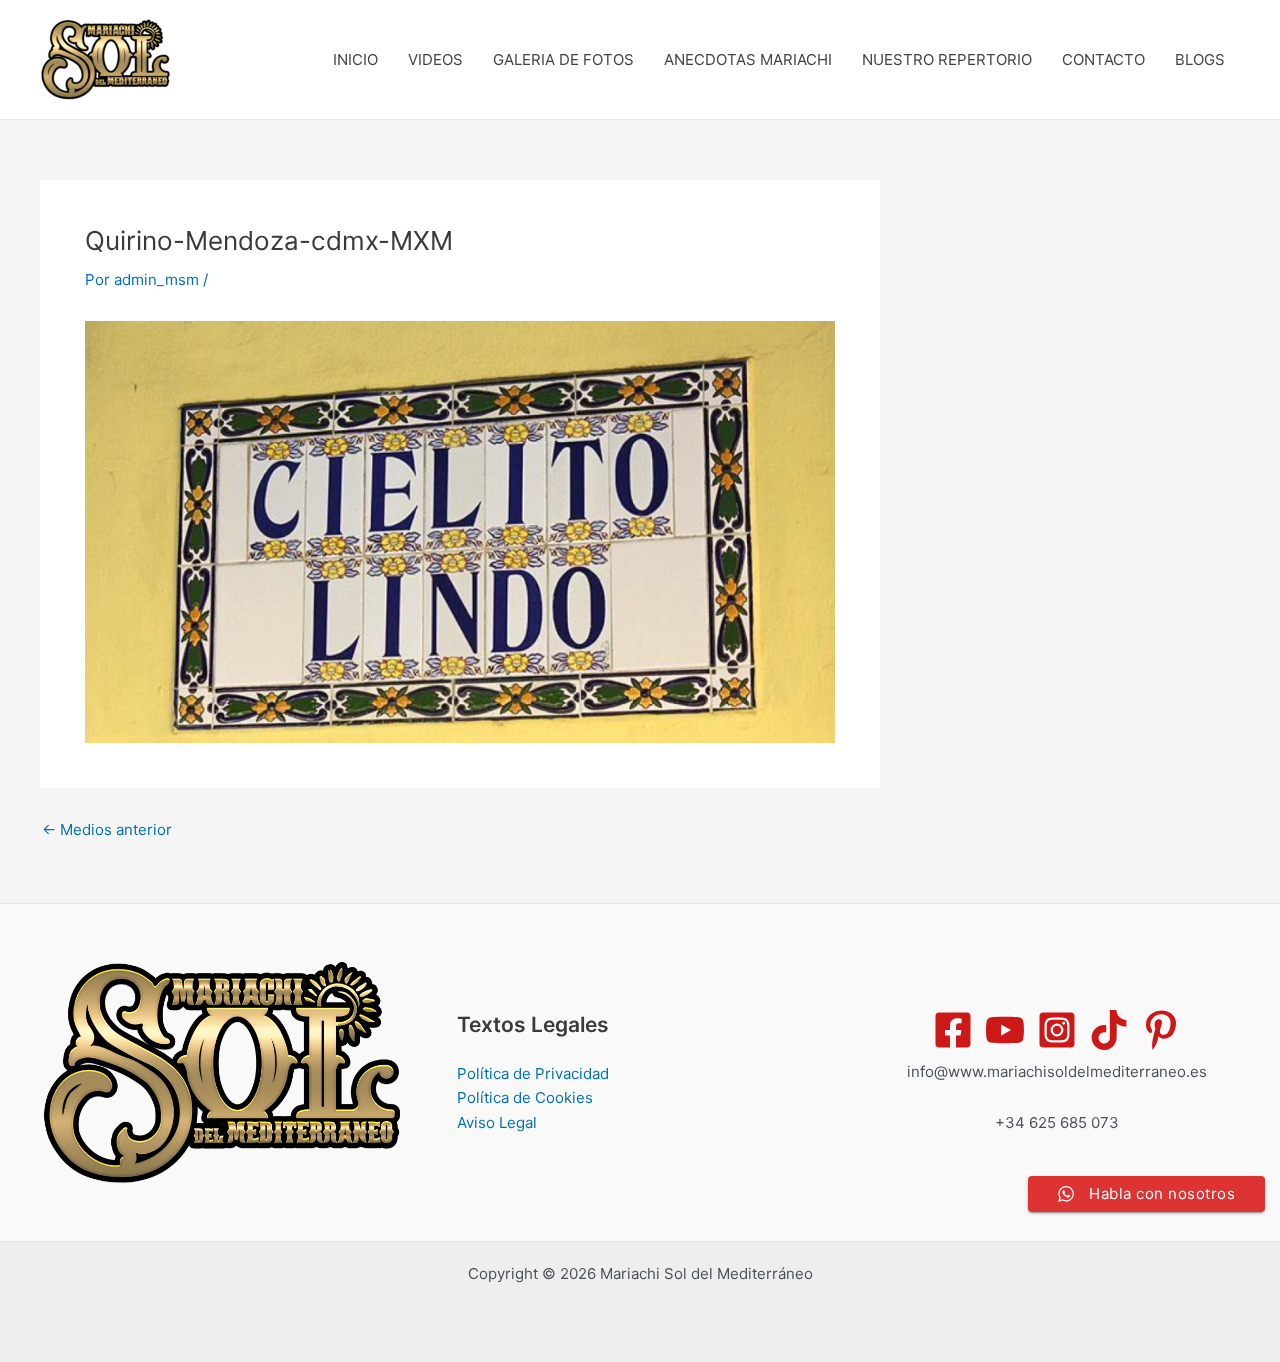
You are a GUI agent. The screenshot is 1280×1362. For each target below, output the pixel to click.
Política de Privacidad (533, 1073)
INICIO (355, 59)
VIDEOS (435, 59)
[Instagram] (1057, 1030)
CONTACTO (1103, 59)
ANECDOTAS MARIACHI (748, 59)
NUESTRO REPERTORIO (947, 59)
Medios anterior (107, 829)
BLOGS (1200, 59)
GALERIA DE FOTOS (563, 59)
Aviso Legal (497, 1122)
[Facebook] (953, 1030)
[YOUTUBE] (1005, 1030)
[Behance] (1109, 1030)
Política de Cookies (525, 1097)
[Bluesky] (1161, 1030)
